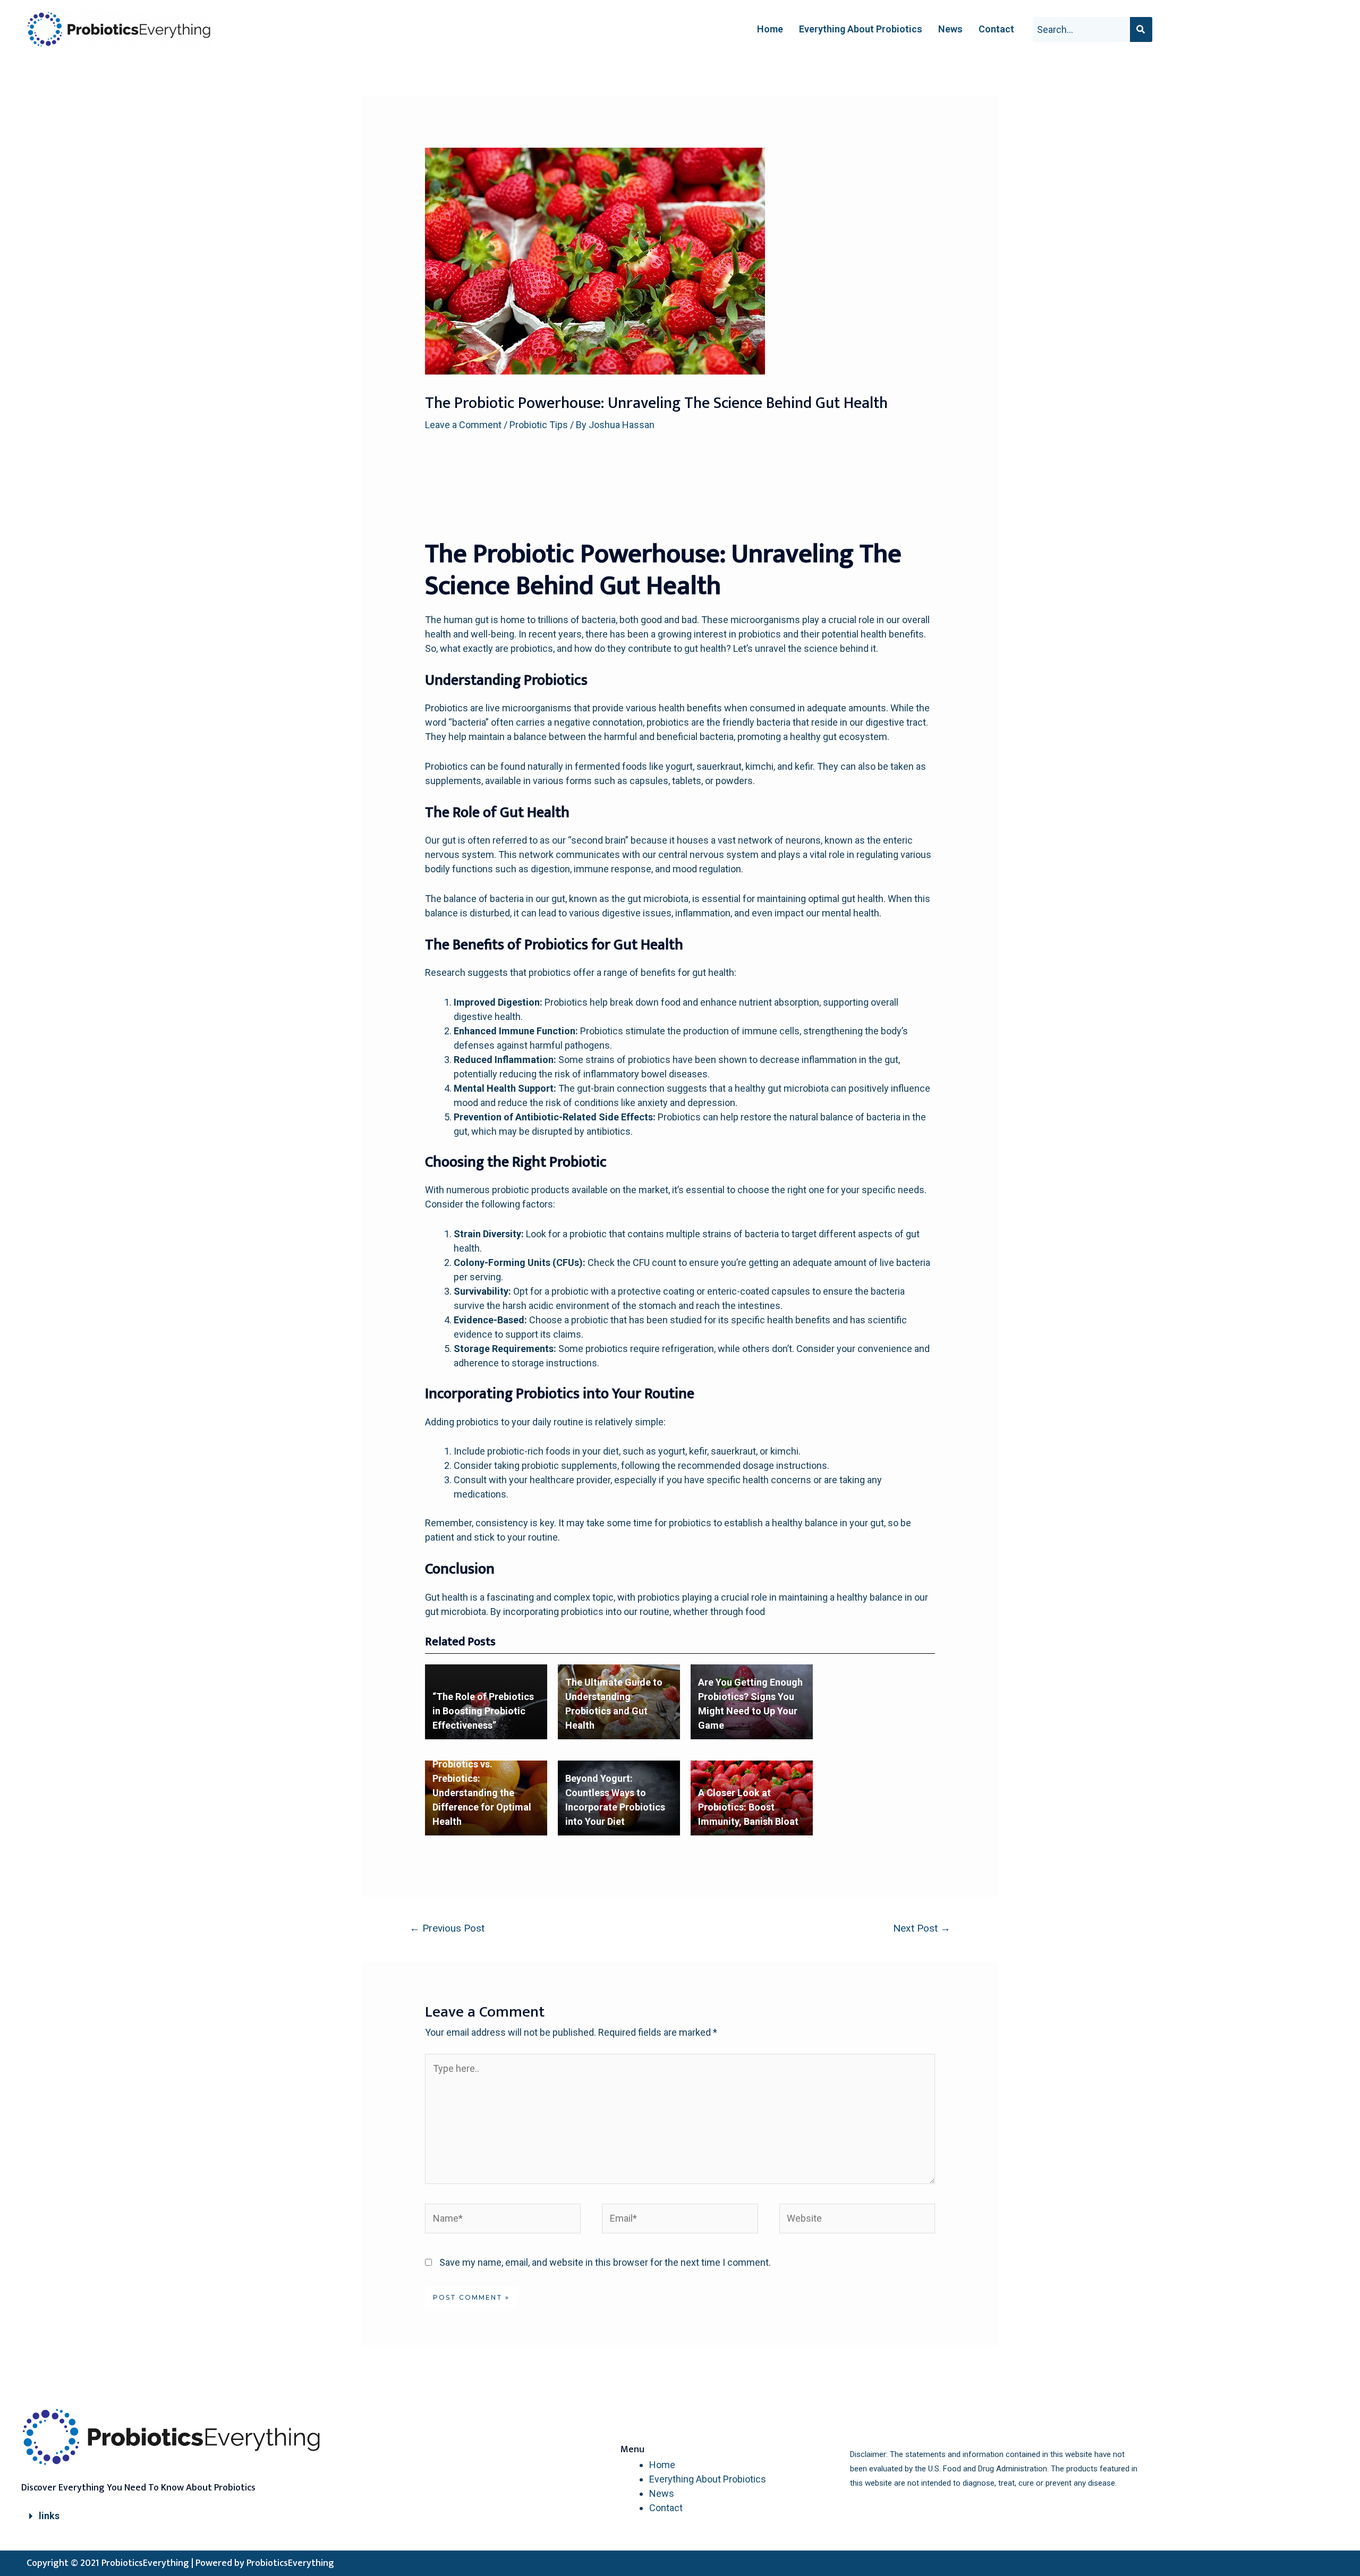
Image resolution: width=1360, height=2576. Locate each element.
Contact (996, 29)
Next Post (922, 1928)
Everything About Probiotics (861, 29)
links (49, 2516)
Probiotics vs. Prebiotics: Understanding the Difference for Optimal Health (482, 1793)
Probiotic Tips (539, 425)
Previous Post (447, 1928)
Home (770, 29)
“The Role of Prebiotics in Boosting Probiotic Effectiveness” (483, 1711)
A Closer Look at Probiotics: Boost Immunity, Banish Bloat (748, 1807)
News (950, 29)
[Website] (857, 2220)
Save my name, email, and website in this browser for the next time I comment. (605, 2262)
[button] (186, 2516)
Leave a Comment (463, 425)
